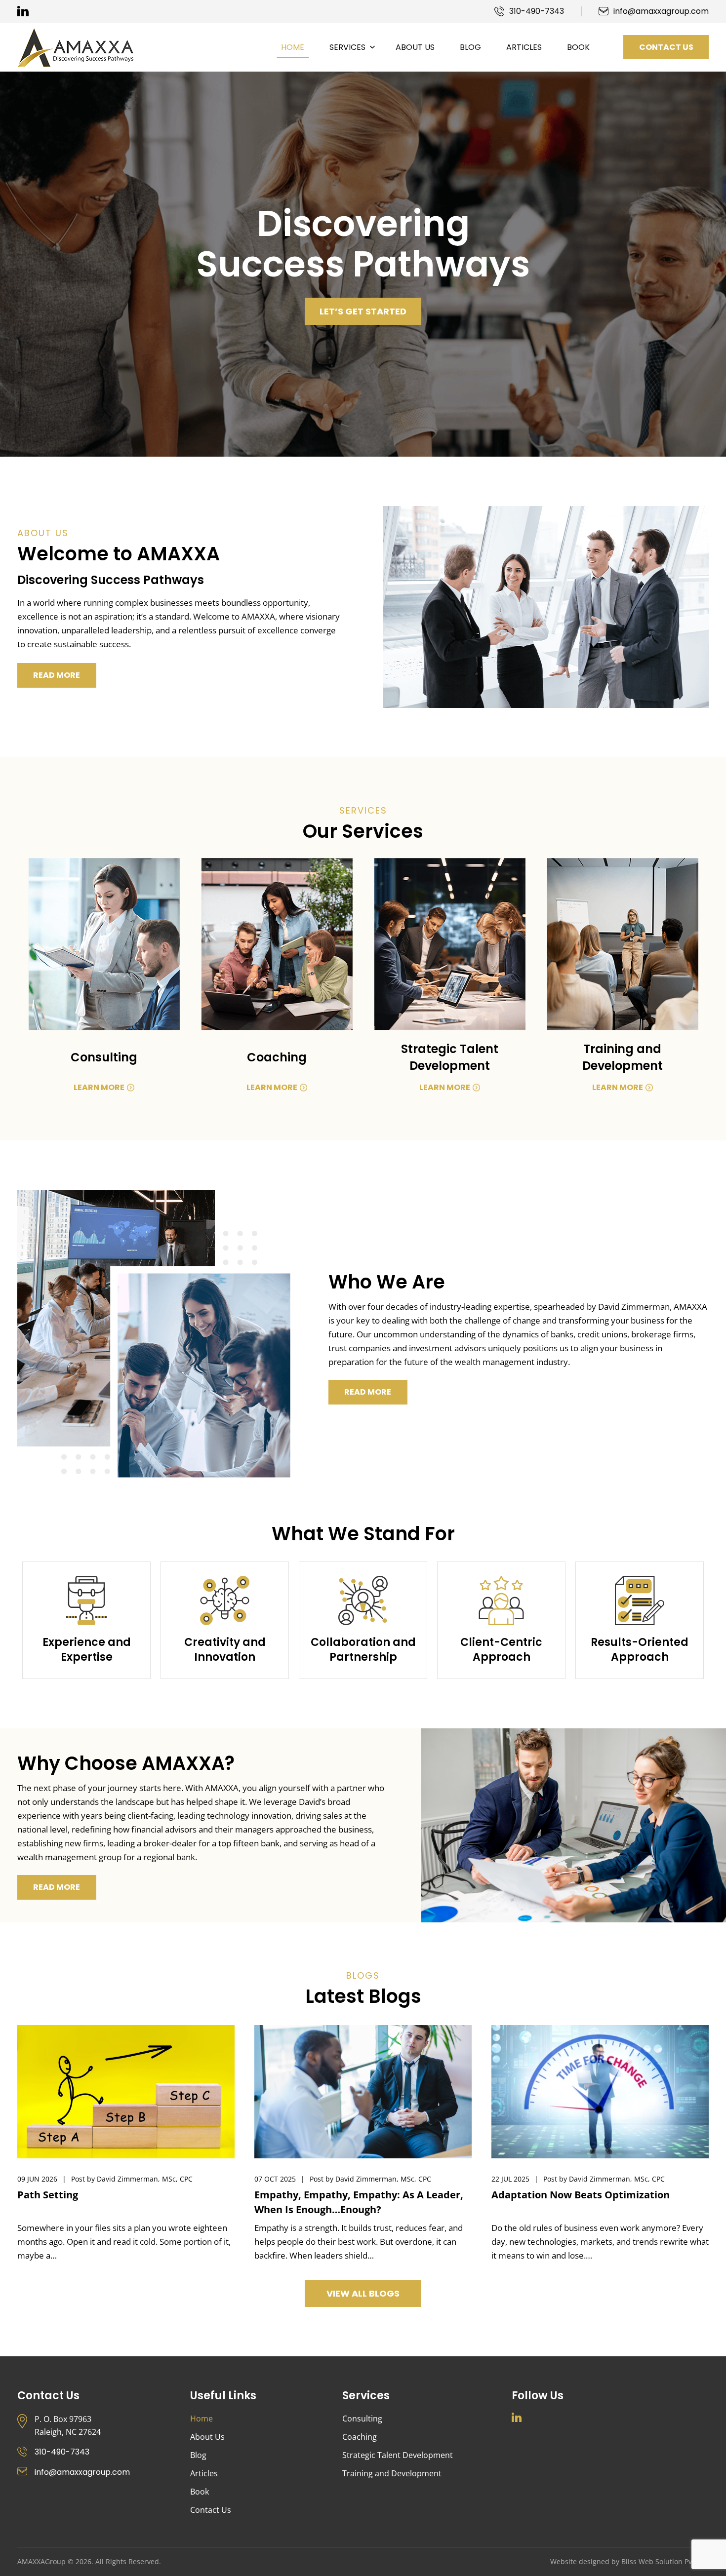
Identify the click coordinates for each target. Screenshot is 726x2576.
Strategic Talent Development (398, 2455)
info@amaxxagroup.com (661, 11)
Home (202, 2419)
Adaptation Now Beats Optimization (581, 2195)
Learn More (99, 1087)
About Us (207, 2437)
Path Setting (48, 2195)
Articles (204, 2473)
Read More (57, 675)
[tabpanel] (363, 264)
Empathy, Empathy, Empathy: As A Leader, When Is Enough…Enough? (359, 2202)
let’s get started (363, 311)
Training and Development (392, 2473)
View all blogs (363, 2293)
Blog (198, 2455)
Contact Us (666, 47)
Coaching (360, 2437)
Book (200, 2492)
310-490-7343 (537, 11)
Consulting (362, 2419)
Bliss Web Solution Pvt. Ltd (665, 2561)
